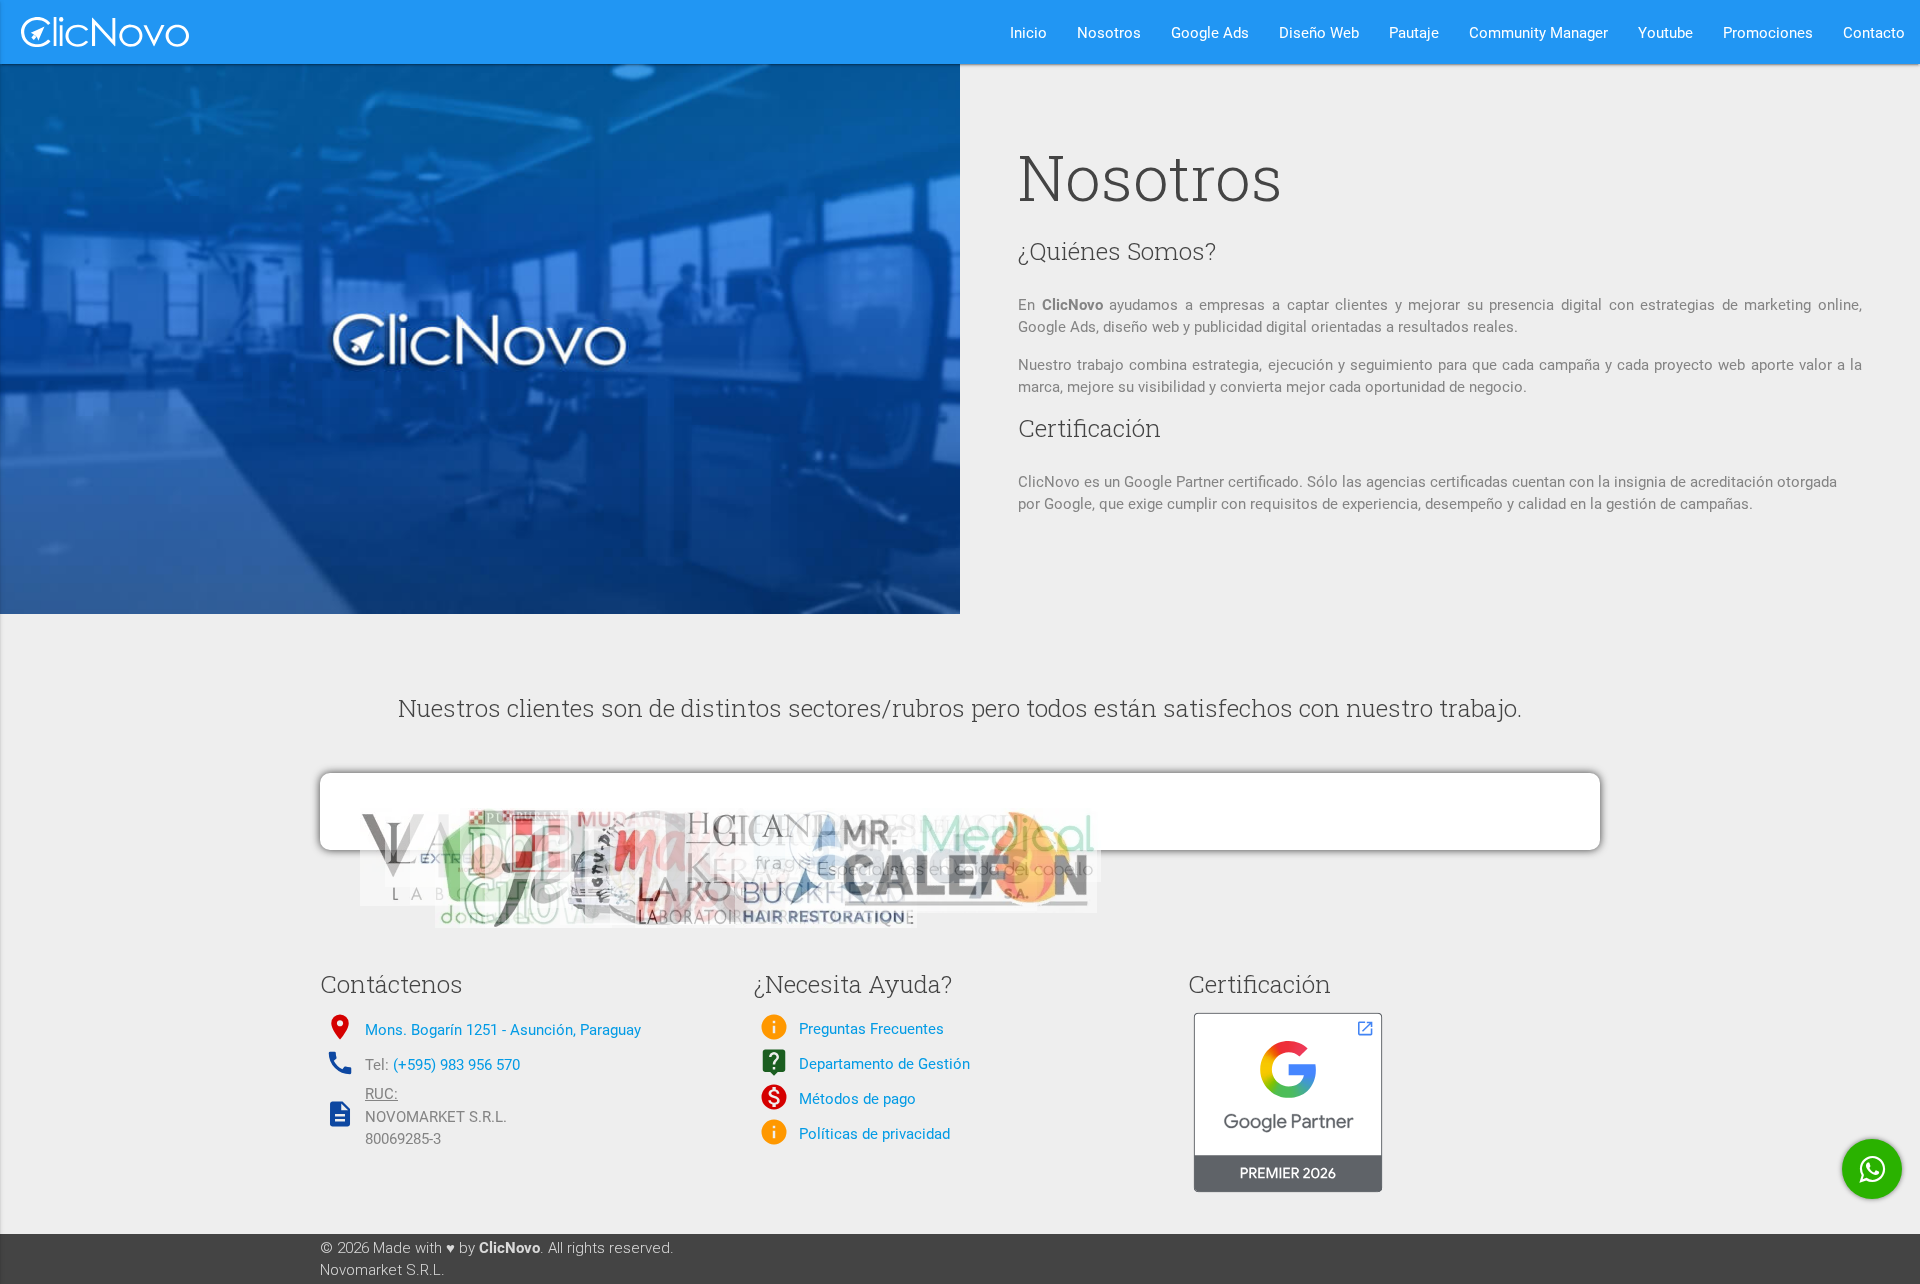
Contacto (1874, 33)
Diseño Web (1319, 33)
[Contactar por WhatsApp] (1872, 1169)
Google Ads (1210, 33)
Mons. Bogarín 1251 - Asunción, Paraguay (503, 1030)
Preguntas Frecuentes (871, 1029)
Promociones (1768, 33)
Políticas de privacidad (874, 1134)
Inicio (1028, 33)
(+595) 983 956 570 (456, 1065)
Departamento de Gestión (884, 1064)
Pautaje (1414, 33)
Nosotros (1109, 33)
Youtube (1665, 33)
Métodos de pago (857, 1099)
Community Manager (1538, 33)
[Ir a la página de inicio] (95, 32)
